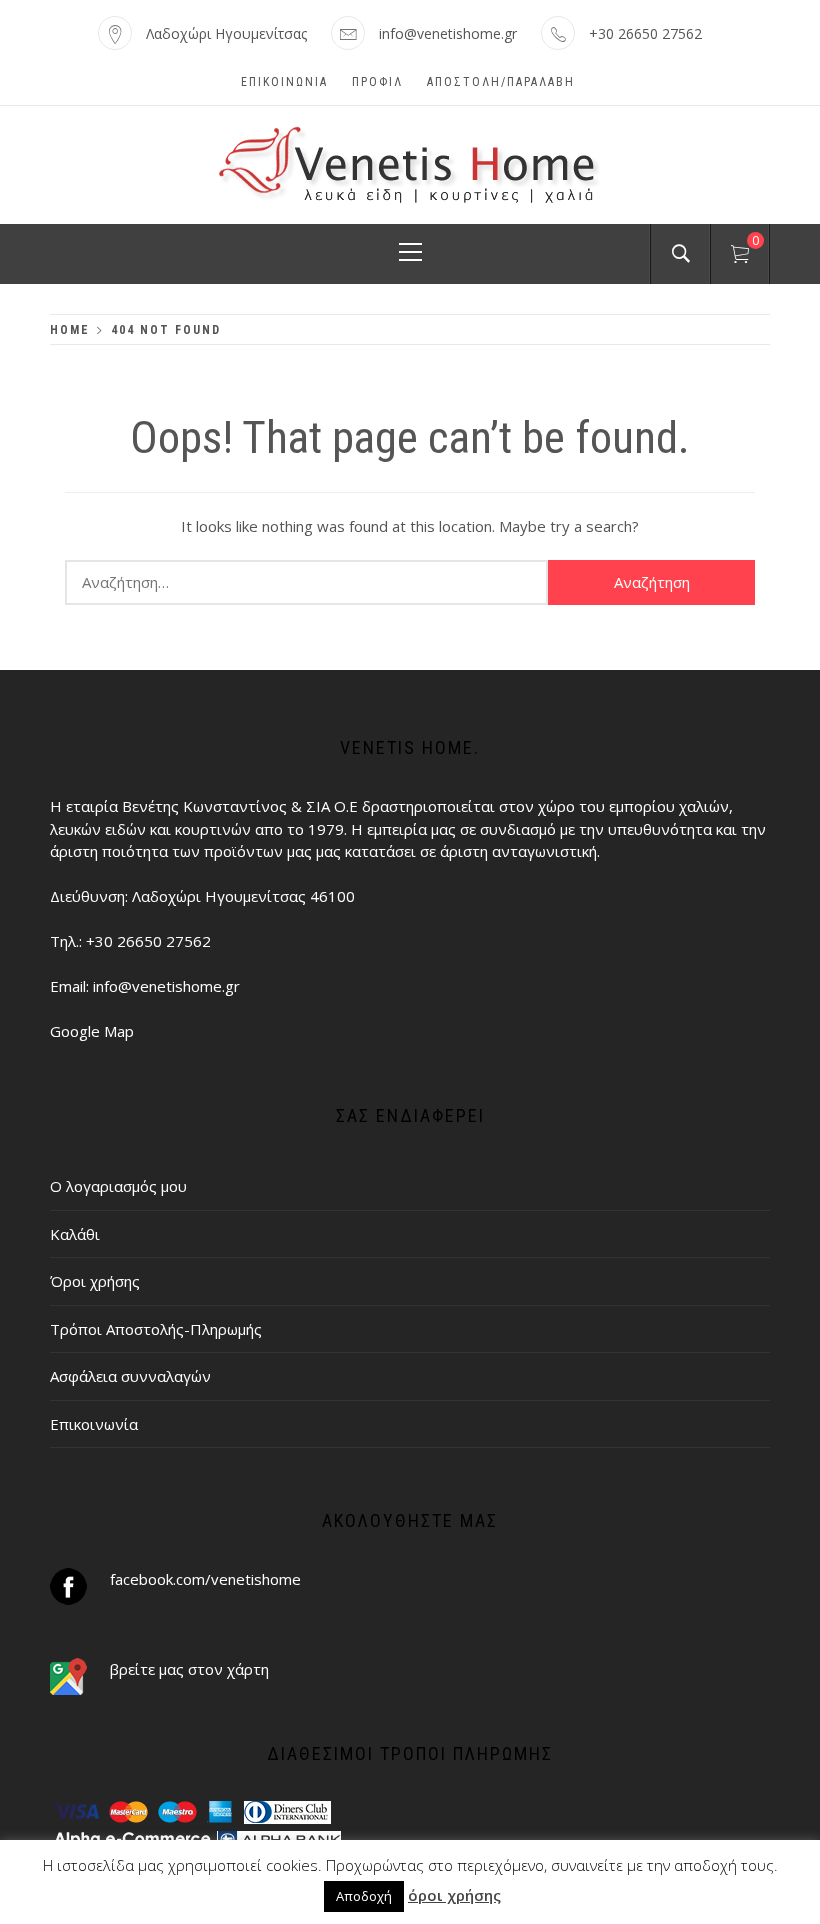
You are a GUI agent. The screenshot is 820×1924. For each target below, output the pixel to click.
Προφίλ (377, 82)
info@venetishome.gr (448, 33)
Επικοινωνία (284, 82)
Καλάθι (75, 1234)
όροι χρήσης (454, 1895)
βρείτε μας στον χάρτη (189, 1669)
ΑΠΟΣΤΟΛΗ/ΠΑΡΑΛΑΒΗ (501, 82)
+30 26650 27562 (645, 33)
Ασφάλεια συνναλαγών (130, 1376)
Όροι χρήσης (95, 1281)
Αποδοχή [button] (364, 1896)
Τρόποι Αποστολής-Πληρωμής (156, 1329)
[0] (740, 257)
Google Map (92, 1031)
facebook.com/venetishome (205, 1579)
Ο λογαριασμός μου (118, 1186)
